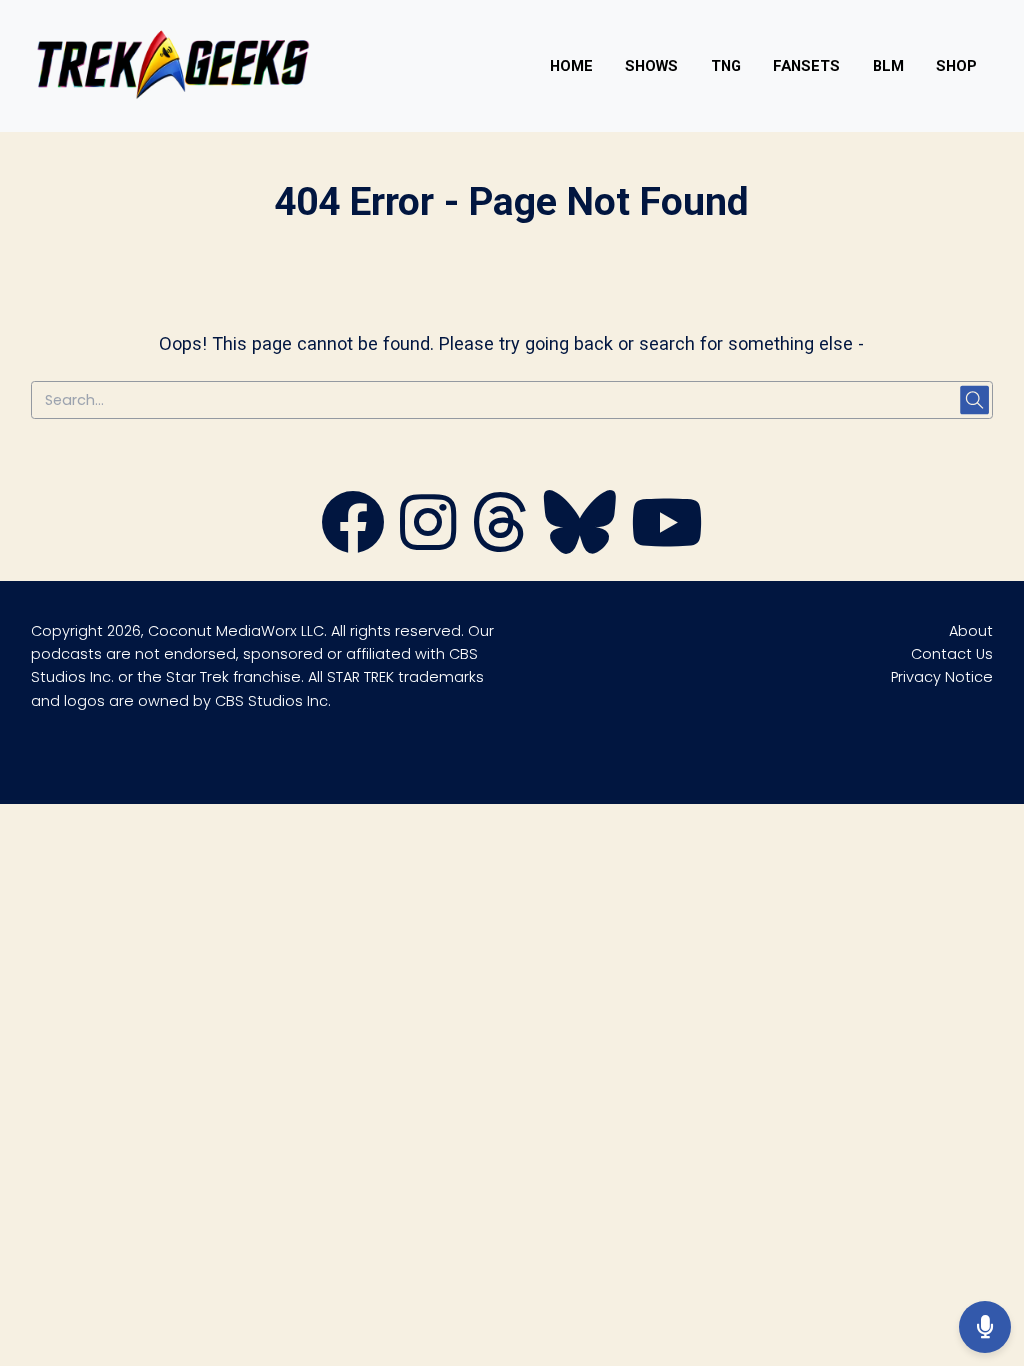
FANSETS (806, 66)
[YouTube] (667, 545)
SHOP (956, 66)
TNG (726, 66)
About (971, 631)
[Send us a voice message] (985, 1327)
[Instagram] (428, 545)
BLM (888, 66)
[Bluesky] (580, 545)
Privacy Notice (942, 677)
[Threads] (500, 545)
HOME (571, 66)
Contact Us (952, 654)
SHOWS (651, 66)
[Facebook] (353, 545)
